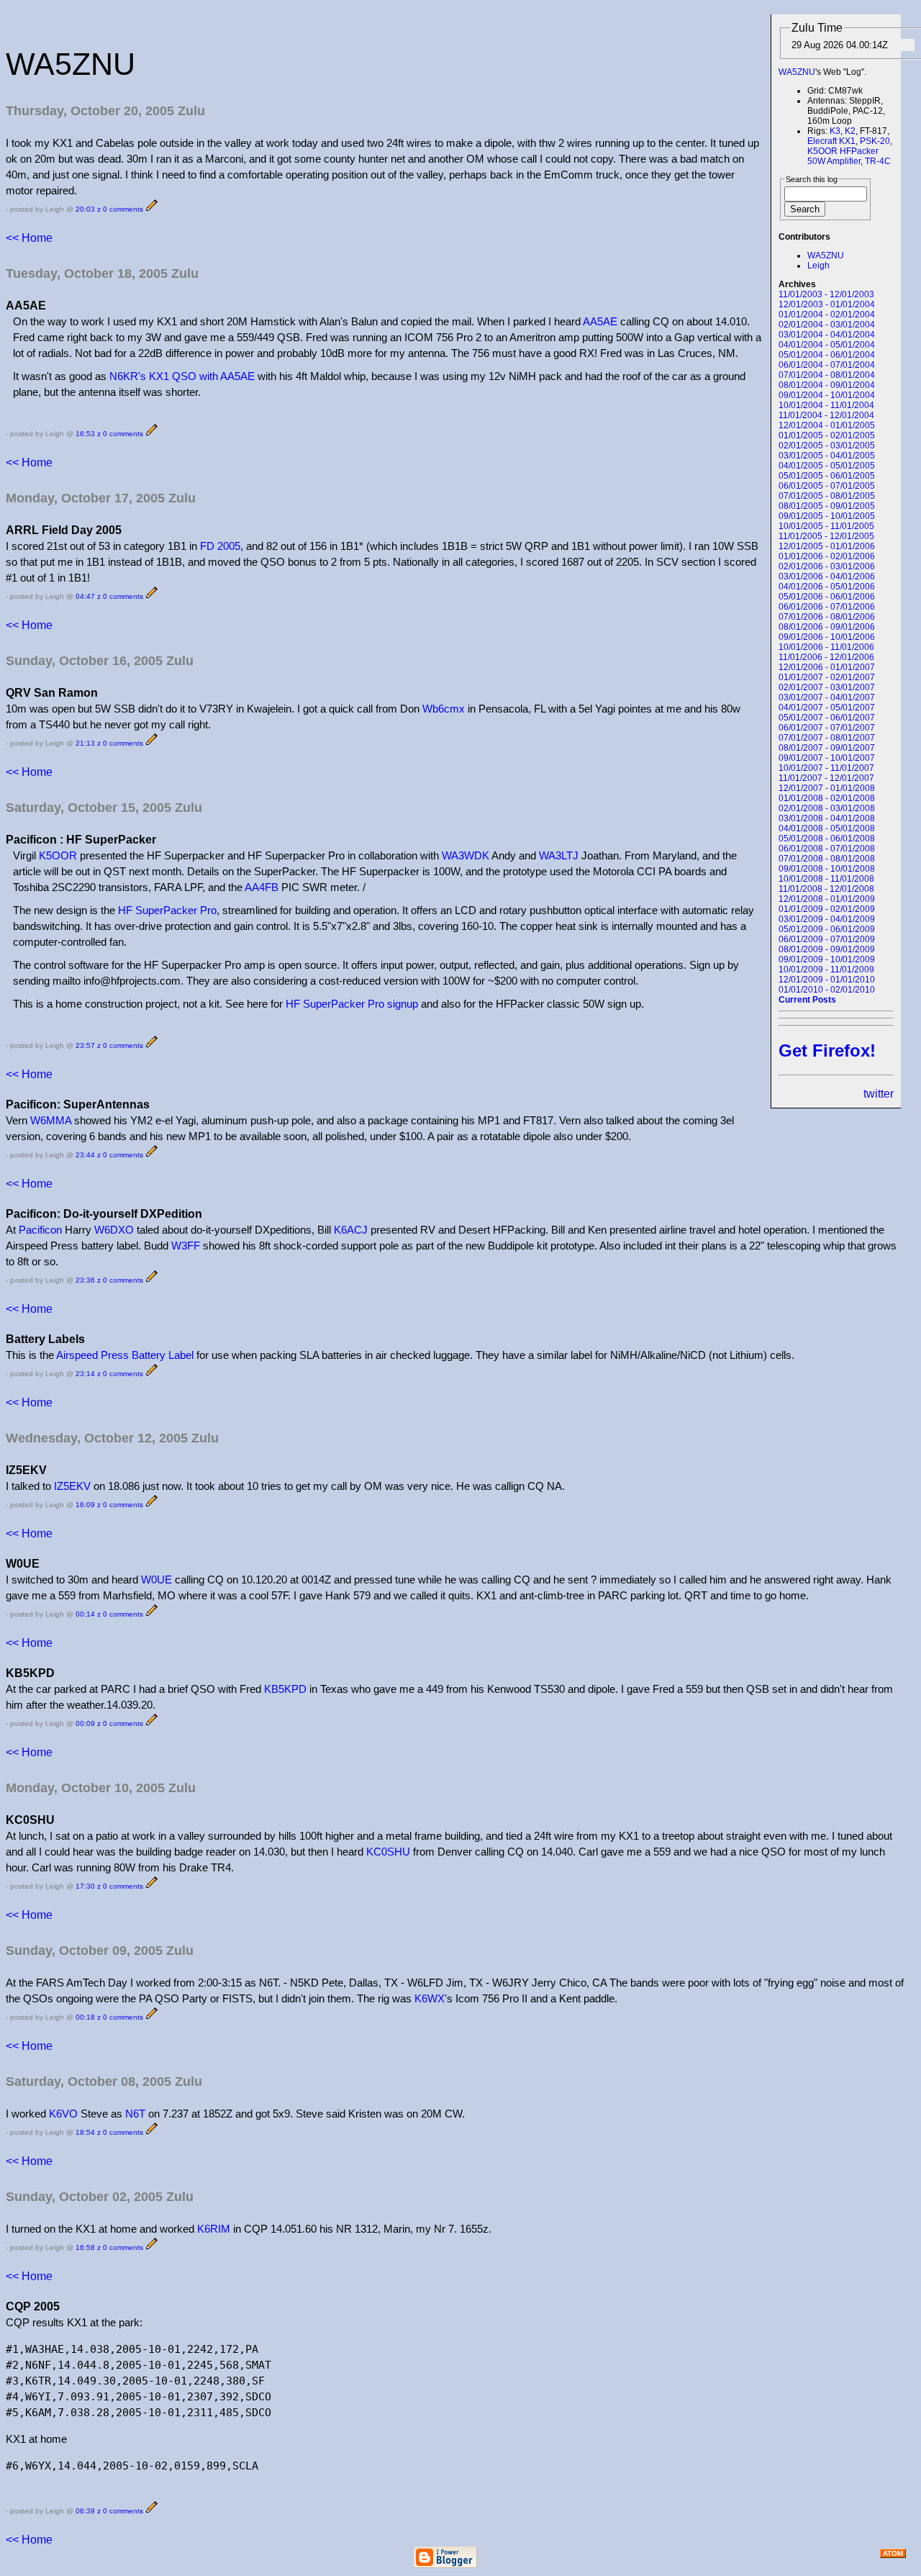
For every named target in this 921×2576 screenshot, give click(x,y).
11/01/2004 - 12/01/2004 (826, 415)
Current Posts (807, 1000)
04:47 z (88, 596)
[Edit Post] (152, 209)
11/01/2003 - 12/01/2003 (826, 294)
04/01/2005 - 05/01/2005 (827, 466)
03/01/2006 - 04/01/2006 (827, 577)
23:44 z (88, 1155)
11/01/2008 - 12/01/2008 (826, 889)
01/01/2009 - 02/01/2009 (827, 909)
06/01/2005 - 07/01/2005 (827, 486)
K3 (835, 131)
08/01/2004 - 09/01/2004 (827, 385)
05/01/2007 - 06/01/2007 (827, 718)
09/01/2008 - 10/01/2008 (827, 869)
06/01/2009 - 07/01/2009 (827, 939)
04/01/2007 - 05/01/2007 (827, 708)
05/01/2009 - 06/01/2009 (827, 929)
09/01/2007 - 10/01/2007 (827, 758)
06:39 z (88, 2511)
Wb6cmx (444, 709)
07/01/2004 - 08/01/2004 (827, 375)
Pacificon (40, 1230)
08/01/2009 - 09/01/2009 (827, 949)
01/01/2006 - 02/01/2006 (827, 556)
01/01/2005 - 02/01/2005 (827, 435)
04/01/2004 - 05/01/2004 (827, 345)
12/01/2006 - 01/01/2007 (827, 667)
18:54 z (88, 2132)
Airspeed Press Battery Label (125, 1355)
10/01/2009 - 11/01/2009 (826, 970)
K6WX (430, 1998)
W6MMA (51, 1120)
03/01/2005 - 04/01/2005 (827, 456)
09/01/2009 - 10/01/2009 (827, 959)
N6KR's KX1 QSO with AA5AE (182, 376)
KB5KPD (285, 1689)
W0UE (156, 1580)
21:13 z (88, 743)
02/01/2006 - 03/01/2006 (827, 566)
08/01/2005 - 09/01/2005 (827, 506)
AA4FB (262, 887)
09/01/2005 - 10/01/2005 (827, 516)
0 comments (123, 209)
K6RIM (214, 2229)
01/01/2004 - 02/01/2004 (827, 315)
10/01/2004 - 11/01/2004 (826, 405)
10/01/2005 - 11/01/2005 (826, 526)
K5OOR (58, 855)
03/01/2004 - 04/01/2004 (827, 335)
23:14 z (88, 1374)
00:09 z (88, 1723)
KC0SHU (388, 1852)
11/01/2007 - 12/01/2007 (826, 778)
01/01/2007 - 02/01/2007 (827, 677)
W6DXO (114, 1230)
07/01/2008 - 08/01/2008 (827, 859)
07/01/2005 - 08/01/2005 (827, 496)
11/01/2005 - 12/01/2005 (826, 536)
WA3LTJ (559, 855)
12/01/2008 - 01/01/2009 (827, 899)
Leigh (818, 266)
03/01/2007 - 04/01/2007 (827, 697)
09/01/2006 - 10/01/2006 (827, 637)
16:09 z (88, 1505)
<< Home (29, 238)
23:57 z (88, 1045)
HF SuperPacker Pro (167, 910)
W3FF (186, 1246)
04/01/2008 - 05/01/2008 (827, 828)
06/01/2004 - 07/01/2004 (827, 365)
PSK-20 (875, 141)
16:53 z (88, 434)
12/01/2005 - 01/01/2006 (827, 546)
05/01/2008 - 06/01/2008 (827, 839)
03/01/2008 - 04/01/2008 (827, 818)
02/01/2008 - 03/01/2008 (827, 808)
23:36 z (88, 1280)
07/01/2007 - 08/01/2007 (827, 738)
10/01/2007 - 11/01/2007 (826, 768)
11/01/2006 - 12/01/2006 (826, 657)
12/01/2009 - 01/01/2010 (827, 980)
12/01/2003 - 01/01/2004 (827, 304)
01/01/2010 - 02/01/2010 (827, 990)
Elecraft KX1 (831, 141)
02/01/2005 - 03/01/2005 (827, 446)
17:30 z (88, 1886)
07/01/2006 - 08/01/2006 (827, 617)
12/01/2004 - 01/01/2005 (827, 425)
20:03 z (88, 209)
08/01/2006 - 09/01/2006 (827, 627)
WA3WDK (466, 855)
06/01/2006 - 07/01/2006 (827, 607)
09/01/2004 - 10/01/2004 (827, 395)
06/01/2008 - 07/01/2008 (827, 849)
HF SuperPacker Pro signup (352, 1004)
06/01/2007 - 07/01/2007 (827, 728)
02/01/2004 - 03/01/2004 (827, 325)
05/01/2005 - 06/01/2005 (827, 476)
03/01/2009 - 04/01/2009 (827, 919)
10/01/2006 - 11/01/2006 (826, 647)
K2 (850, 131)
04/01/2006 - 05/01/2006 (827, 587)
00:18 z (88, 2017)
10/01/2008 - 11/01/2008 (826, 879)
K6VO (63, 2114)
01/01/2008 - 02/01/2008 (827, 798)
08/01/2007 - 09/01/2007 (827, 748)
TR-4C (878, 161)
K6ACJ (351, 1230)
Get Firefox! (827, 1050)
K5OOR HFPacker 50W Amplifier (843, 156)
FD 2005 (220, 546)
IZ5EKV (72, 1486)
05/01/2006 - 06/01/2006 (827, 597)
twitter (879, 1094)
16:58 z (88, 2247)
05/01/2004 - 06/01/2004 (827, 355)
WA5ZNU (797, 72)
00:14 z (88, 1614)
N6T (135, 2114)
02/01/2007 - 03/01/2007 (827, 687)
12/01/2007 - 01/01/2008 (827, 788)
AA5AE (600, 321)
